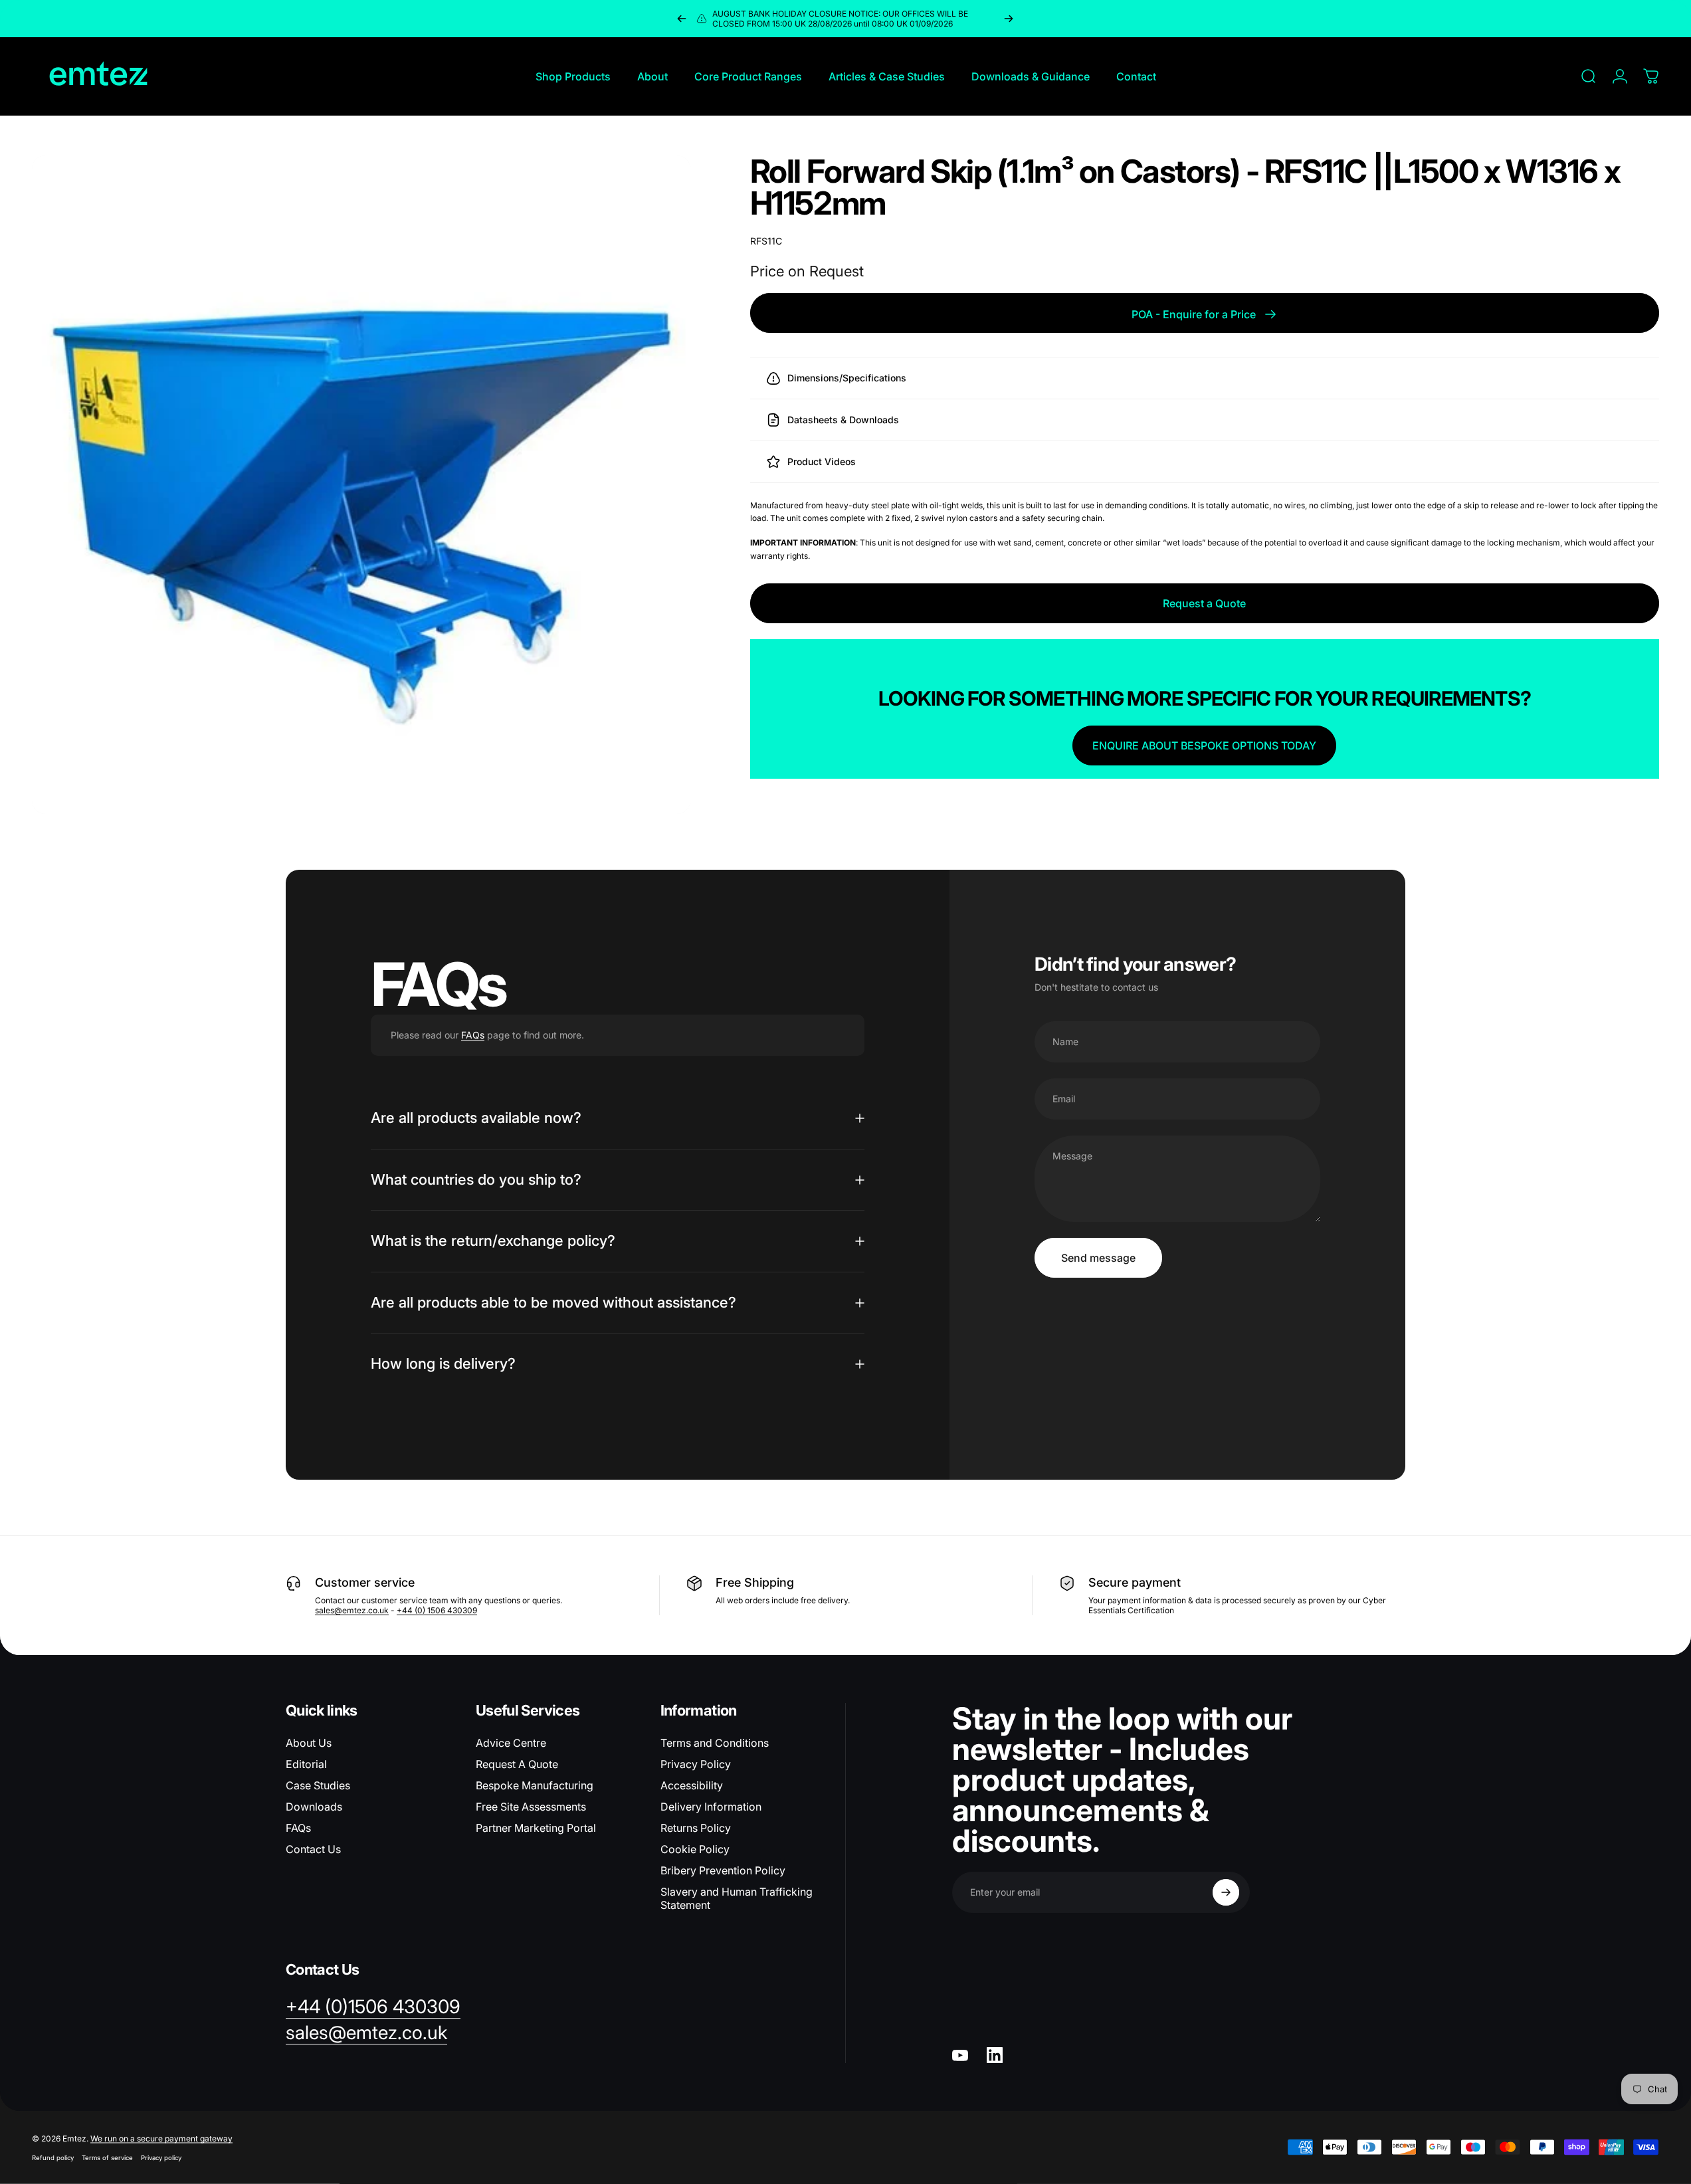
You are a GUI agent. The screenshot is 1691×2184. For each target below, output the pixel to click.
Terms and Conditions (715, 1743)
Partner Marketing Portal (536, 1828)
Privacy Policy (696, 1764)
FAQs (473, 1035)
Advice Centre (511, 1743)
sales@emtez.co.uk (352, 1610)
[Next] (1009, 19)
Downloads (314, 1807)
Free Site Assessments (531, 1807)
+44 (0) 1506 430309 (437, 1610)
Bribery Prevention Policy (723, 1870)
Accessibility (692, 1785)
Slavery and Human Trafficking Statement (737, 1898)
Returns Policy (696, 1828)
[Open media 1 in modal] (361, 485)
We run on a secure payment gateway (161, 2138)
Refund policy (53, 2158)
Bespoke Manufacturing (535, 1785)
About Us (309, 1743)
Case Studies (318, 1785)
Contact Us (313, 1849)
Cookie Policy (695, 1849)
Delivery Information (711, 1807)
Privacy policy (161, 2158)
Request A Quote (517, 1764)
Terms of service (107, 2158)
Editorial (306, 1764)
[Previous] (682, 19)
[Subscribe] (1226, 1892)
